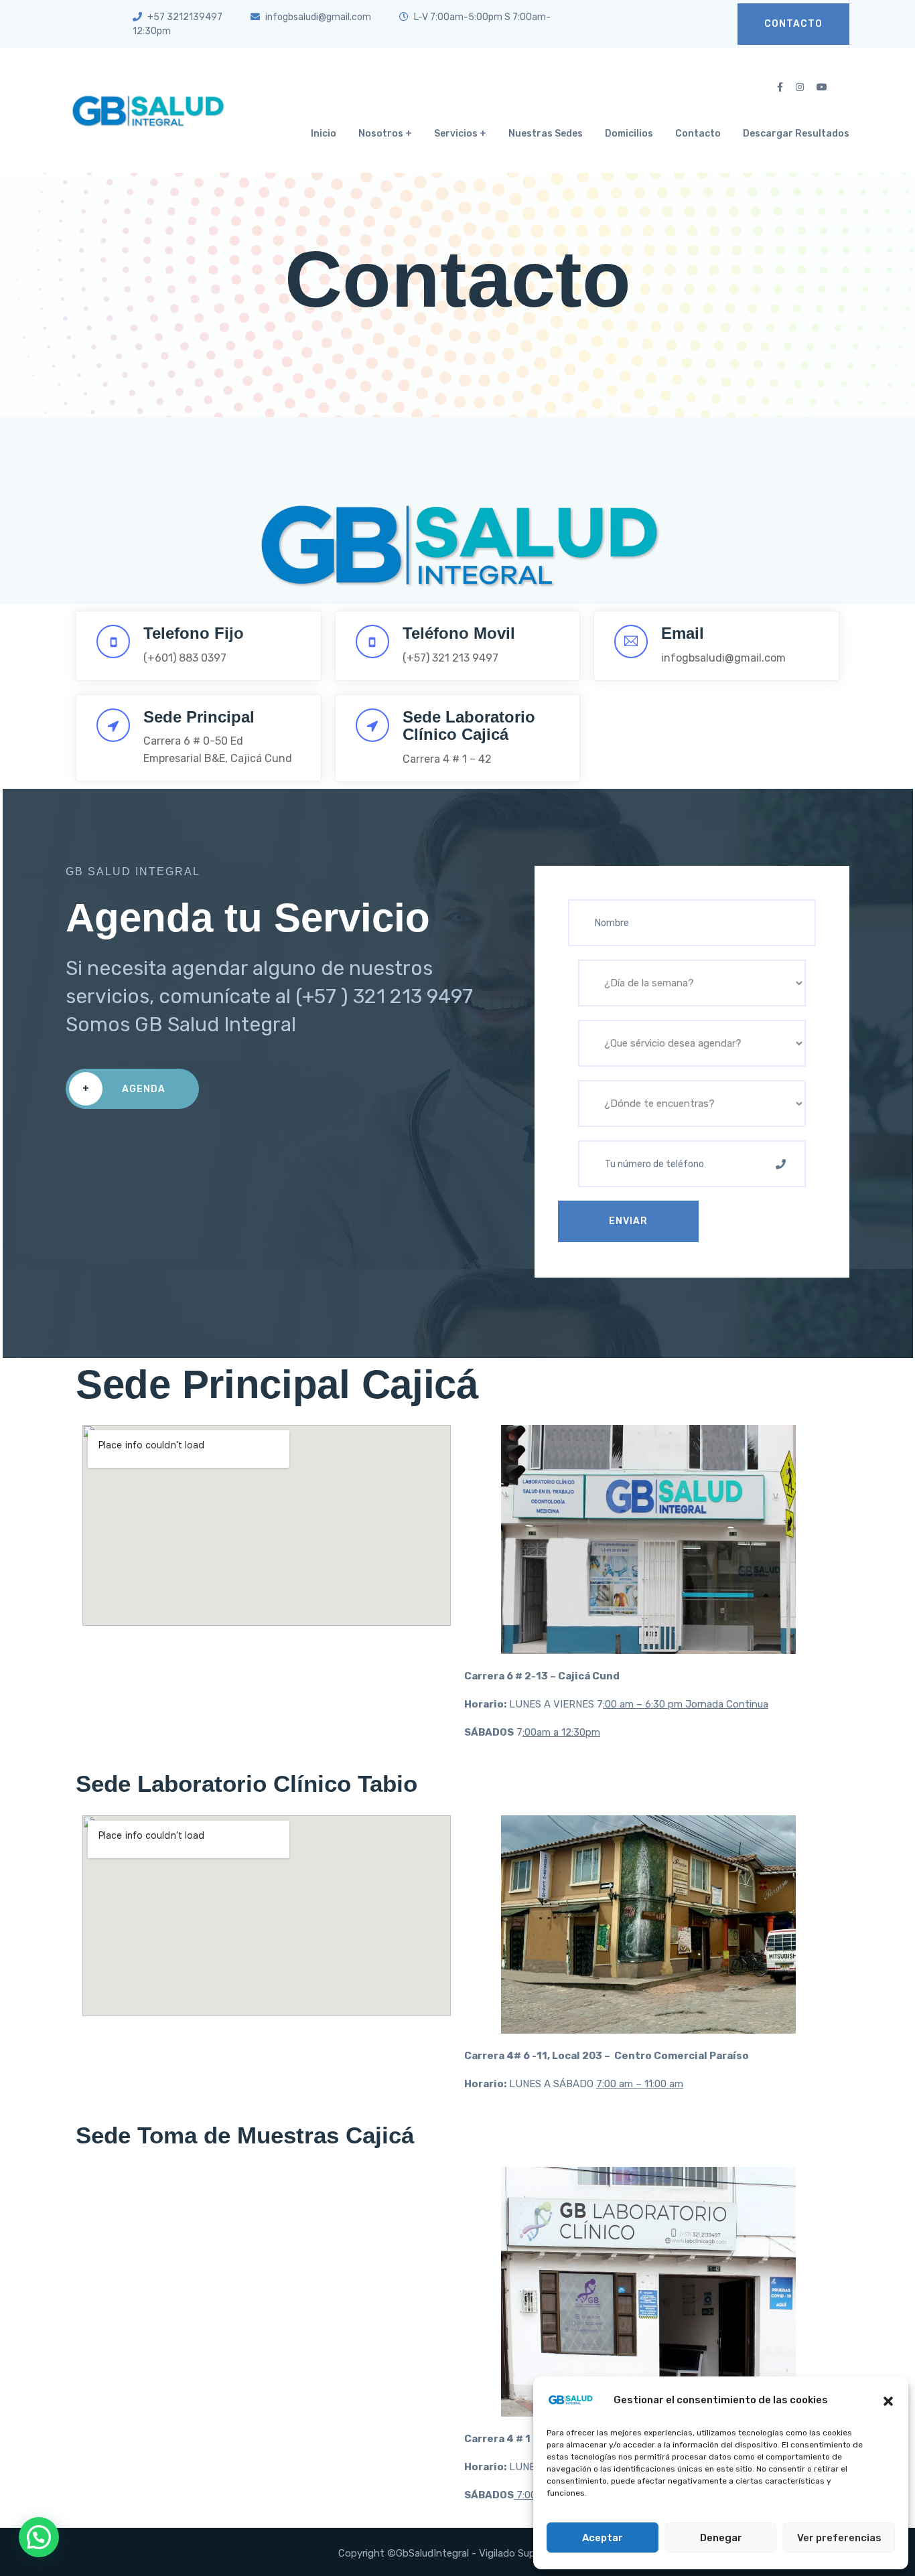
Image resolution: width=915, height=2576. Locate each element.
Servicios (456, 134)
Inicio (324, 134)
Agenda (124, 1089)
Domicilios (629, 134)
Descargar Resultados (796, 134)
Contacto (793, 24)
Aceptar (603, 2538)
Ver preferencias (839, 2538)
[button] (888, 2400)
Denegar (721, 2538)
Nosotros (381, 134)
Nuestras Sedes (546, 134)
